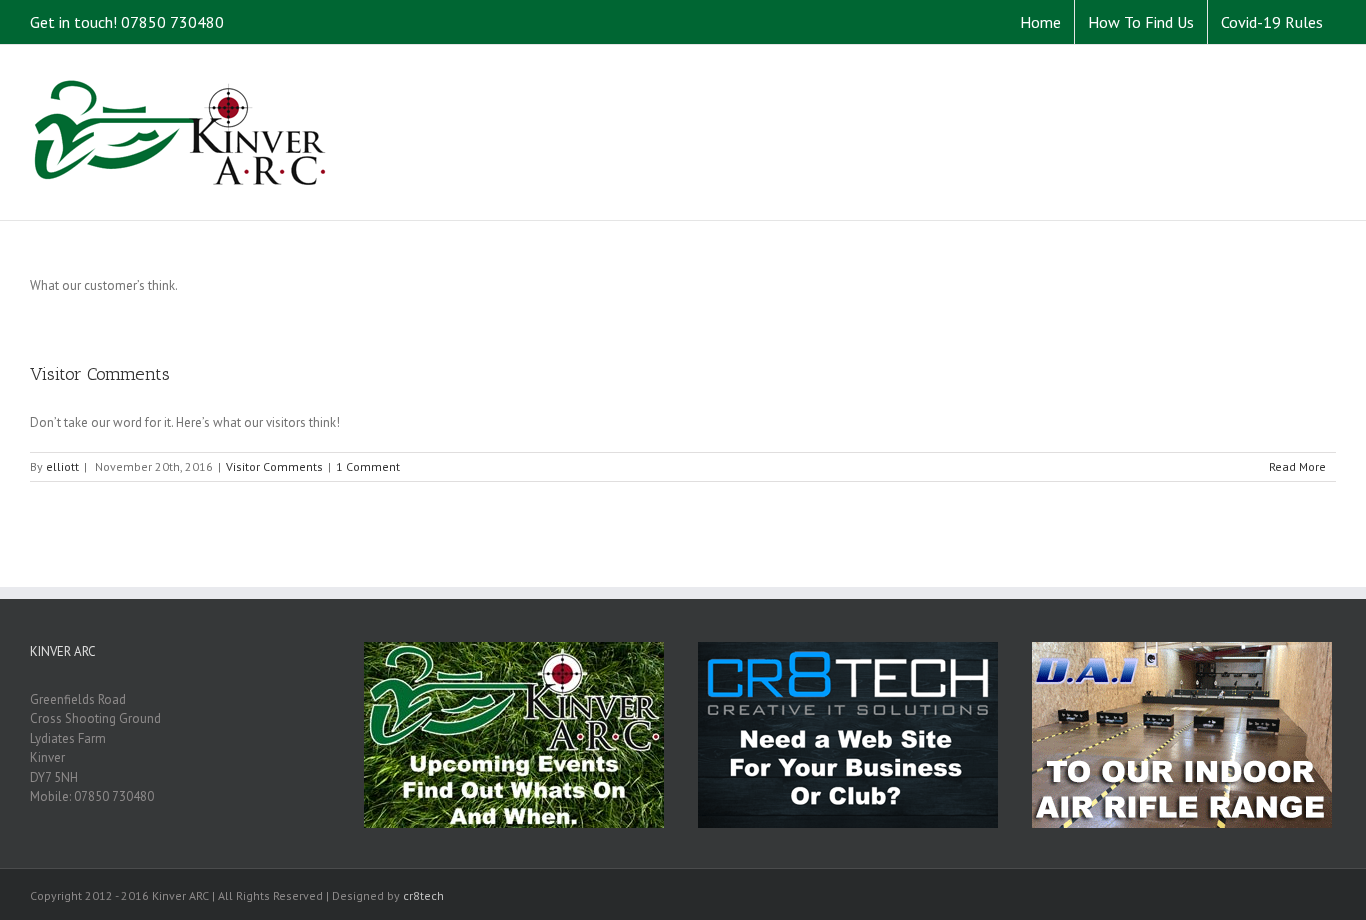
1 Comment (368, 466)
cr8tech (423, 895)
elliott (62, 466)
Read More (1297, 466)
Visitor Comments (100, 374)
